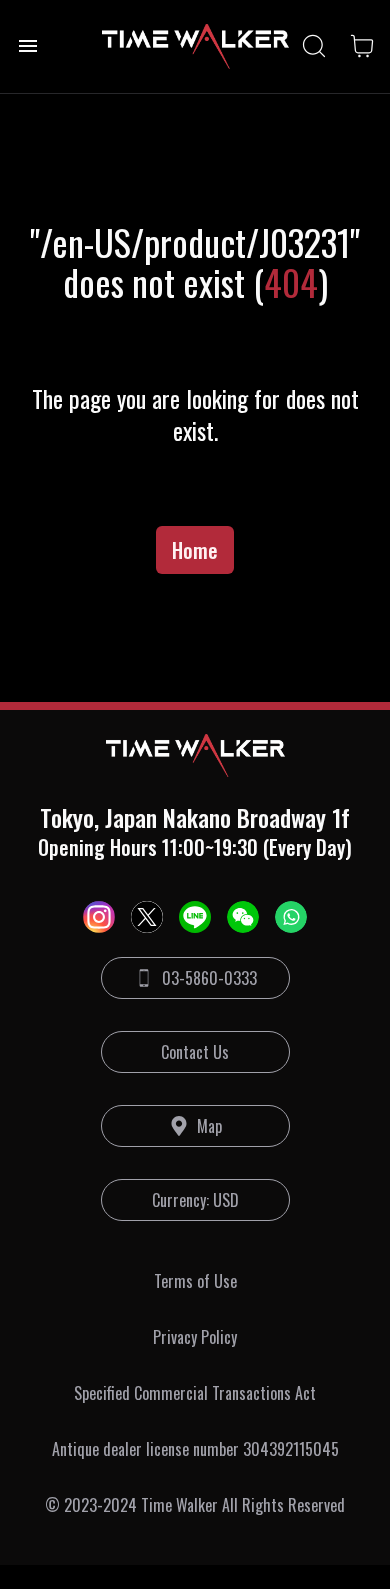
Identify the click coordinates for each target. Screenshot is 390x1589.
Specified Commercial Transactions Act (195, 1393)
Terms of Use (195, 1281)
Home (195, 550)
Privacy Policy (195, 1337)
